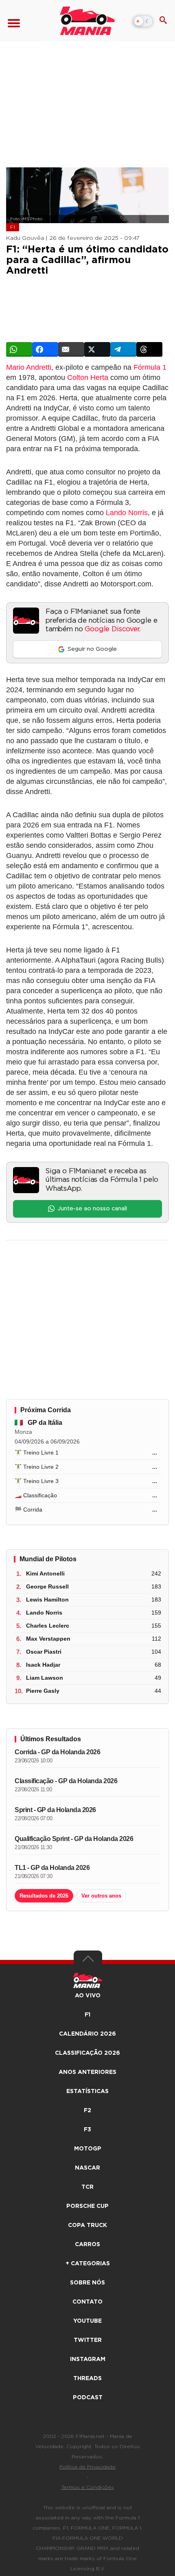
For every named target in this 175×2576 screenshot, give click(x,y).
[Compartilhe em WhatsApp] (19, 349)
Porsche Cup (87, 2206)
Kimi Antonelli (45, 1573)
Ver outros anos (101, 1896)
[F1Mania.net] (87, 21)
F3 (87, 2130)
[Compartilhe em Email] (71, 349)
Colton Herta (88, 377)
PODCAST (88, 2398)
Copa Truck (87, 2225)
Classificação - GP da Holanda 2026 (66, 1781)
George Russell (47, 1586)
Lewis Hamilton (47, 1600)
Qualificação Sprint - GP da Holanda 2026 (74, 1839)
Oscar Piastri (44, 1652)
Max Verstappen (48, 1639)
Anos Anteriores (87, 2072)
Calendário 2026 (87, 2034)
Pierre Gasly (43, 1691)
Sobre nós (87, 2283)
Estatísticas (87, 2091)
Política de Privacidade (87, 2467)
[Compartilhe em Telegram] (123, 349)
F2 (87, 2111)
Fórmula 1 (150, 367)
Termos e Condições (88, 2487)
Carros (87, 2245)
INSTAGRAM (88, 2359)
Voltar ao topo (88, 1961)
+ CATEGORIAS (88, 2264)
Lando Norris (127, 513)
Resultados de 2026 (44, 1896)
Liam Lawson (45, 1678)
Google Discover (112, 629)
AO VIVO (88, 1996)
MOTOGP (88, 2149)
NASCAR (87, 2168)
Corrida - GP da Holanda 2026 (57, 1752)
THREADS (87, 2379)
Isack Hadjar (43, 1665)
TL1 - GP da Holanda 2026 (52, 1868)
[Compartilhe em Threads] (149, 349)
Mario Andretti (29, 367)
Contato (87, 2302)
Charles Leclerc (48, 1626)
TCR (87, 2187)
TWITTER (88, 2340)
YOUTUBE (87, 2321)
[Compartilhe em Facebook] (45, 349)
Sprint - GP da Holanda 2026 (55, 1810)
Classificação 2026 (87, 2053)
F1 (13, 227)
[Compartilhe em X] (97, 349)
